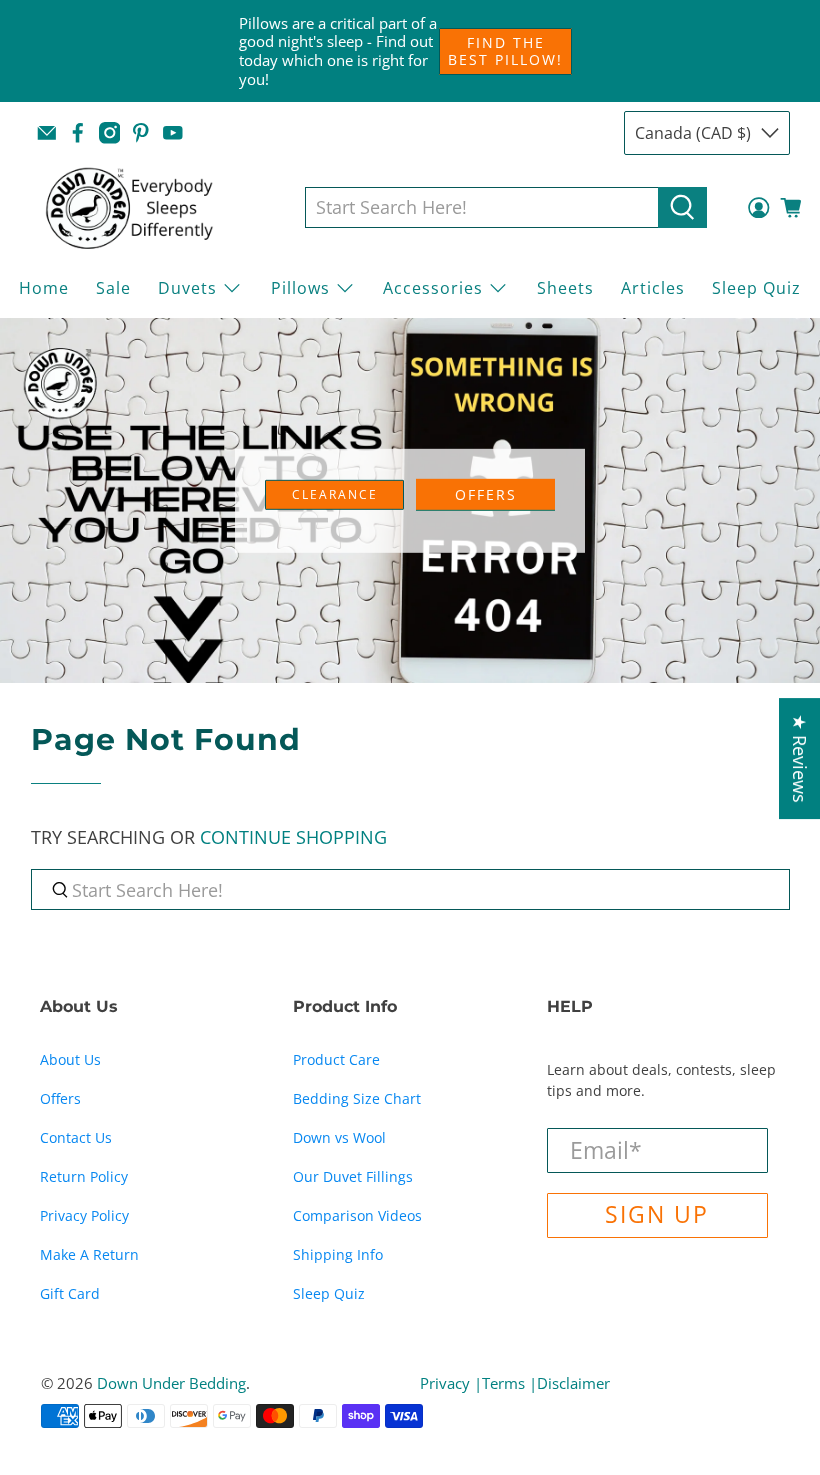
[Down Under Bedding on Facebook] (78, 133)
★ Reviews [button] (800, 758)
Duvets (187, 288)
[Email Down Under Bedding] (47, 133)
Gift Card (70, 1293)
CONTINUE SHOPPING (293, 837)
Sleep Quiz (756, 288)
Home (44, 288)
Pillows (300, 288)
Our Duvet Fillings (353, 1176)
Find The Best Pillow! (505, 51)
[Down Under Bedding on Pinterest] (141, 133)
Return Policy (84, 1176)
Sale (113, 288)
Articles (653, 288)
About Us (70, 1059)
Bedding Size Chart (357, 1098)
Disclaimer (573, 1383)
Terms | (509, 1383)
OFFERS (486, 493)
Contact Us (76, 1137)
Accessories (433, 288)
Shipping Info (338, 1254)
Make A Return (89, 1254)
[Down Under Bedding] (144, 207)
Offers (60, 1098)
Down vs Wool (339, 1137)
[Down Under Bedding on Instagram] (110, 133)
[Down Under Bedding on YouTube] (173, 133)
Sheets (565, 288)
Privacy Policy (84, 1215)
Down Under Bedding (171, 1383)
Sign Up (657, 1214)
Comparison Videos (357, 1215)
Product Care (336, 1059)
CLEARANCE (335, 493)
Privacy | (451, 1383)
